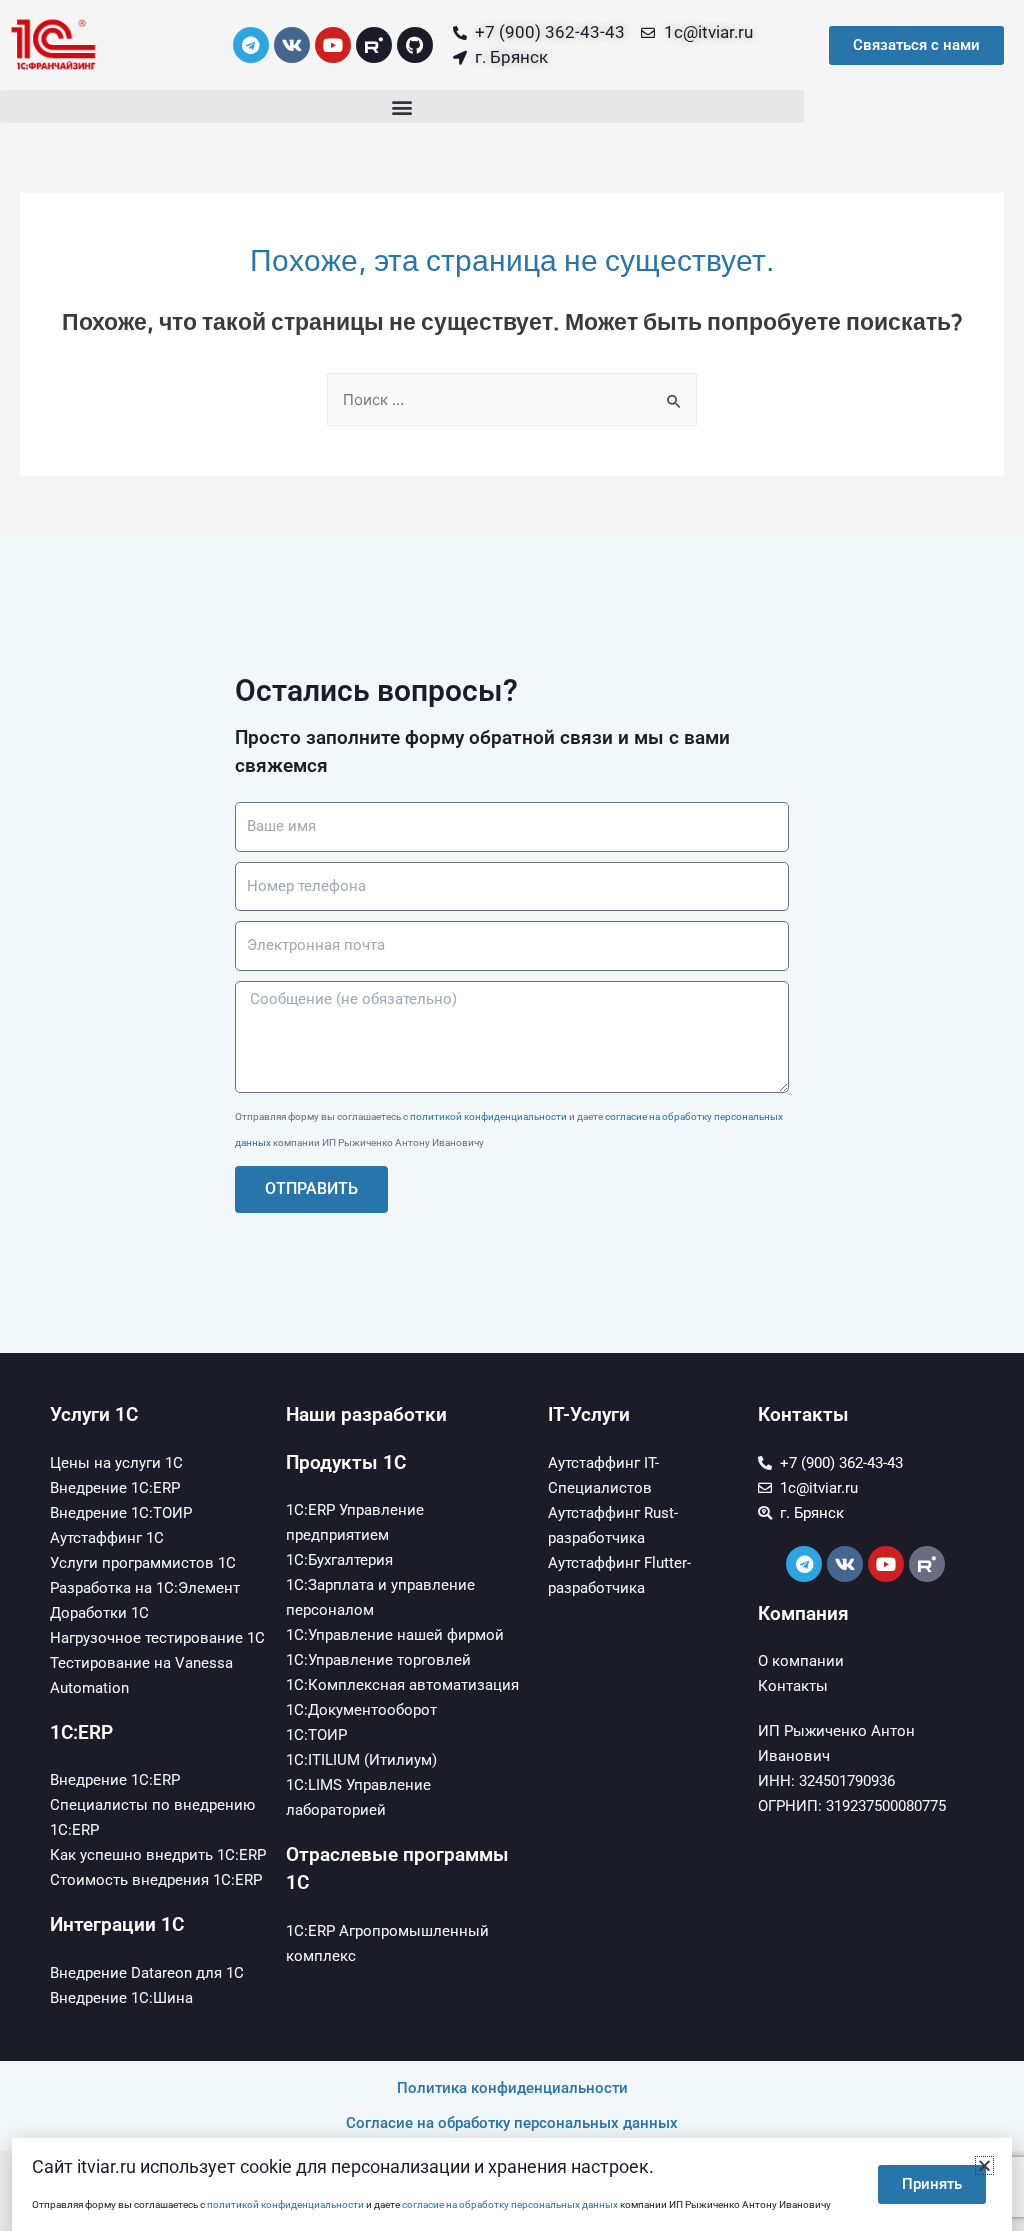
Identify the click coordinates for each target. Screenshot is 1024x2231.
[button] (402, 106)
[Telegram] (251, 45)
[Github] (415, 45)
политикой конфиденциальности (488, 1116)
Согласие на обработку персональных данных (512, 2123)
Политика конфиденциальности (512, 2088)
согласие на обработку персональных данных (510, 2204)
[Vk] (292, 45)
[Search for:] (512, 400)
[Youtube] (333, 45)
